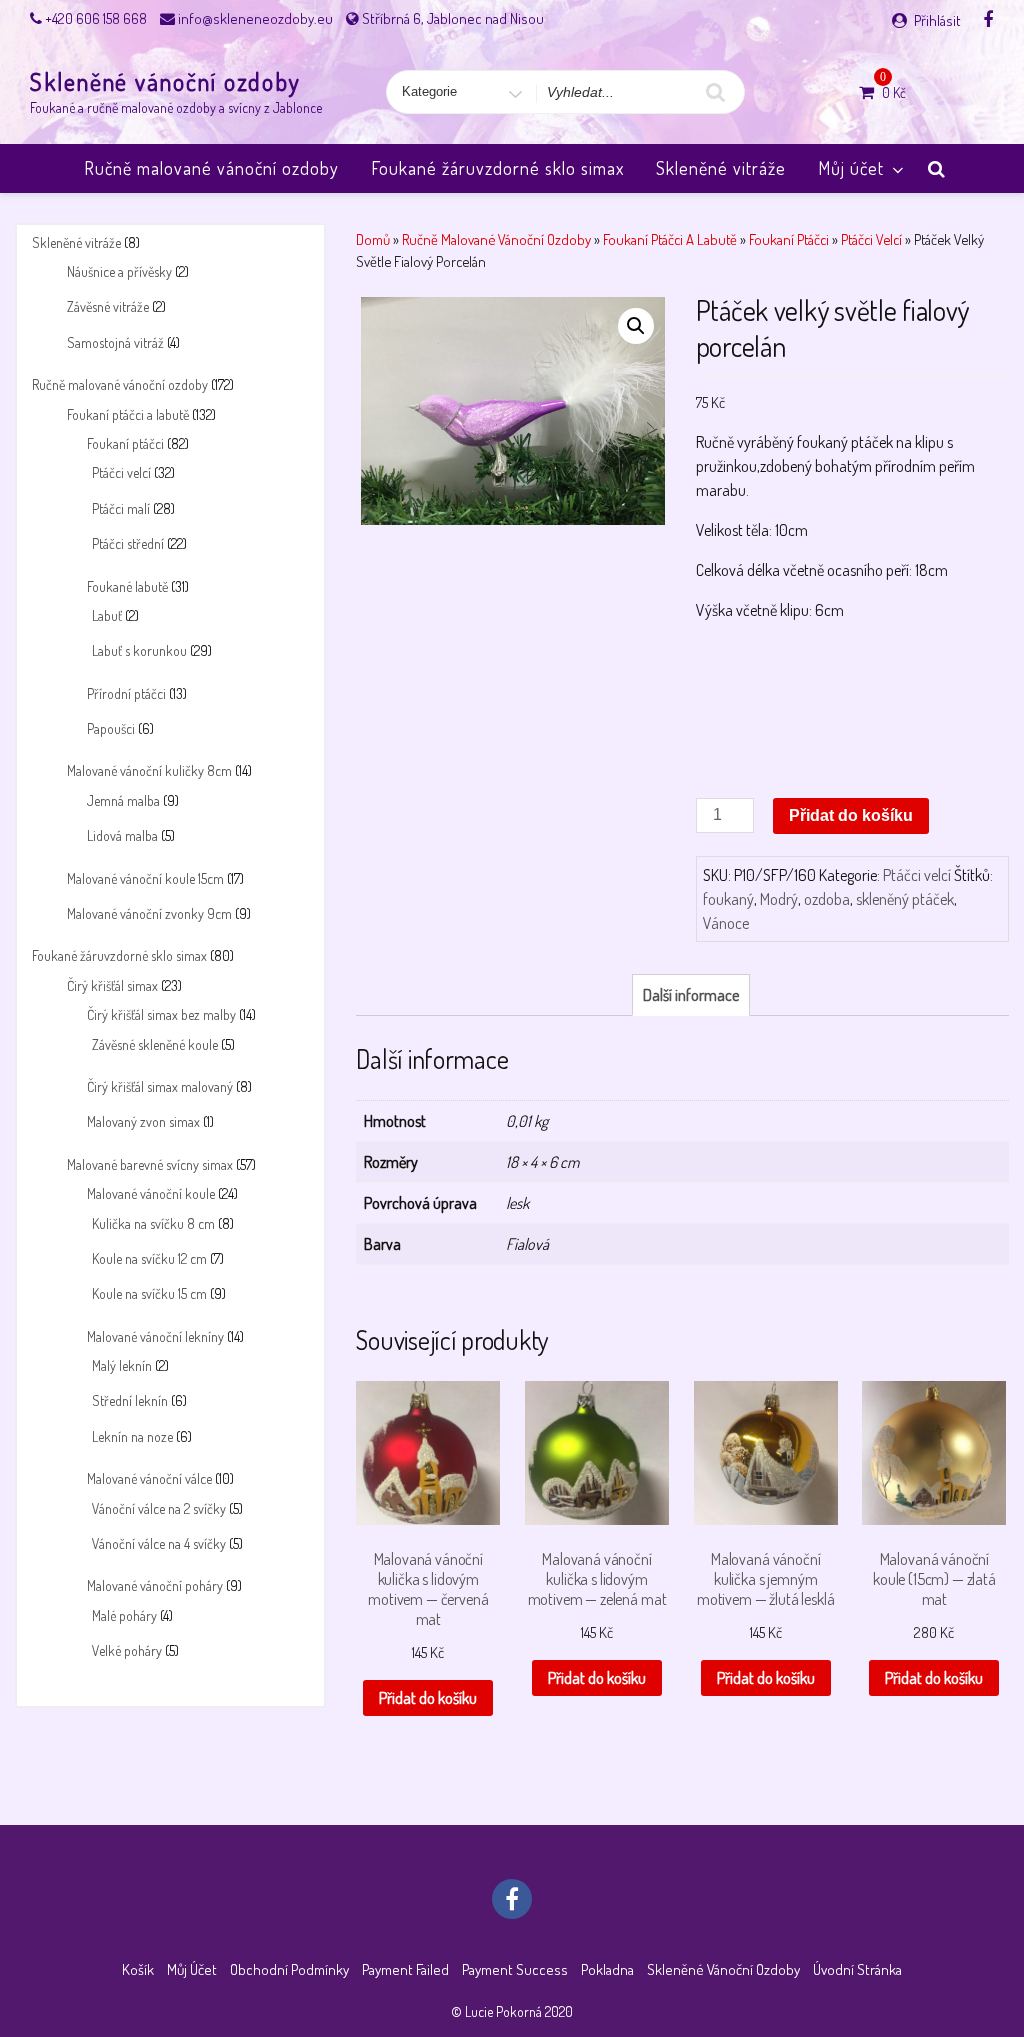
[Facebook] (988, 19)
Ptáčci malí (121, 508)
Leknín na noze (132, 1436)
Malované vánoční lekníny (155, 1336)
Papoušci (111, 728)
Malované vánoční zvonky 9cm (149, 913)
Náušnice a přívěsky (119, 271)
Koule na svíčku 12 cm (149, 1258)
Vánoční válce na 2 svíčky (159, 1508)
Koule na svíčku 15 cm (149, 1293)
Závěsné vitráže (108, 306)
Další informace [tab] (691, 995)
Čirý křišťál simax (112, 985)
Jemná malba (123, 800)
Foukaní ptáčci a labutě (128, 414)
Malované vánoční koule (151, 1193)
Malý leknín (122, 1365)
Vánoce (726, 923)
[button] (636, 326)
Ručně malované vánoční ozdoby (211, 168)
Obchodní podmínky (289, 1969)
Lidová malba (122, 835)
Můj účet (851, 168)
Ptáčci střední (128, 543)
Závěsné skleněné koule (155, 1044)
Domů (373, 239)
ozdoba (827, 899)
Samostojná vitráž (115, 342)
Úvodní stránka (857, 1969)
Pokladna (607, 1969)
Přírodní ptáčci (126, 693)
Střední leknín (130, 1400)
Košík (138, 1969)
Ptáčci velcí (121, 472)
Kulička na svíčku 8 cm (153, 1223)
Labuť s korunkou (139, 650)
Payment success (515, 1969)
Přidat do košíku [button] (428, 1698)
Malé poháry (124, 1615)
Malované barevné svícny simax (150, 1164)
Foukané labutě (127, 586)
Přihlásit (937, 20)
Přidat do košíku (851, 815)
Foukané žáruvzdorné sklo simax (497, 168)
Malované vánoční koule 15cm (145, 878)
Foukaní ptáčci (125, 443)
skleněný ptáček (905, 899)
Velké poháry (127, 1650)
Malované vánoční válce (149, 1478)
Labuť (107, 615)
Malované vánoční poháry (155, 1585)
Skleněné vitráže (721, 168)
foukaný (728, 899)
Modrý (779, 899)
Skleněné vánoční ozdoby (165, 81)
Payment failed (405, 1969)
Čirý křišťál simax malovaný (160, 1086)
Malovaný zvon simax (143, 1121)
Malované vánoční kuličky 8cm (149, 770)
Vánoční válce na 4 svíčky (159, 1543)
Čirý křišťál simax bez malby (161, 1014)
